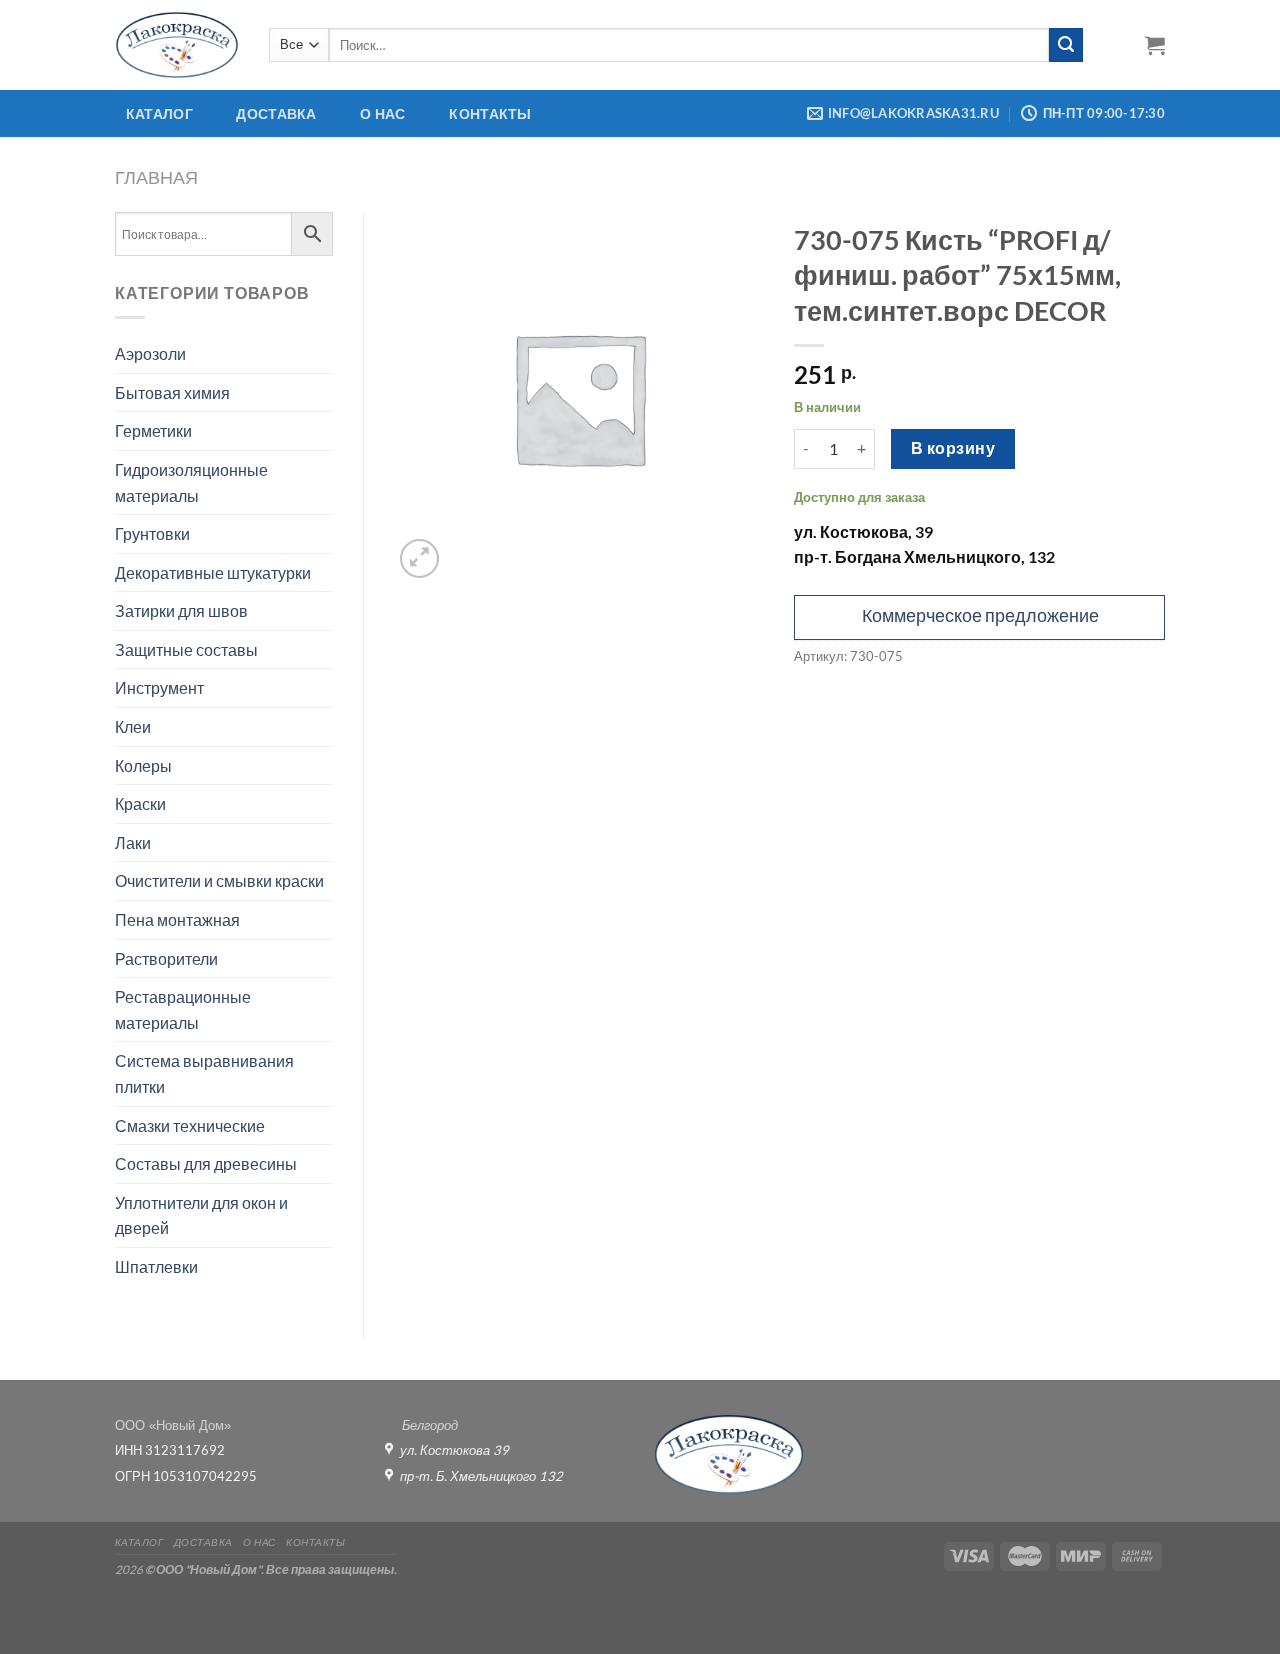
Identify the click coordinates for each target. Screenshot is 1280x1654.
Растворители (166, 958)
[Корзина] (1155, 45)
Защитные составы (186, 649)
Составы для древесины (206, 1163)
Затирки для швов (181, 610)
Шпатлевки (156, 1266)
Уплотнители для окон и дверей (201, 1215)
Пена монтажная (177, 919)
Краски (140, 803)
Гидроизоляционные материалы (191, 482)
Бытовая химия (172, 392)
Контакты (490, 113)
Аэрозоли (150, 353)
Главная (156, 177)
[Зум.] (419, 558)
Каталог (159, 113)
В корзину (953, 448)
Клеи (133, 726)
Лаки (133, 842)
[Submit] (1066, 45)
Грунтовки (152, 533)
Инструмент (159, 687)
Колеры (143, 765)
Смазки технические (190, 1125)
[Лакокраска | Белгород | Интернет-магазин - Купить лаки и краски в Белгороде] (177, 44)
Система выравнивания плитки (204, 1073)
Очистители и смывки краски (219, 880)
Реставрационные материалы (183, 1009)
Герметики (153, 430)
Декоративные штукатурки (213, 572)
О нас (382, 113)
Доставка (276, 113)
